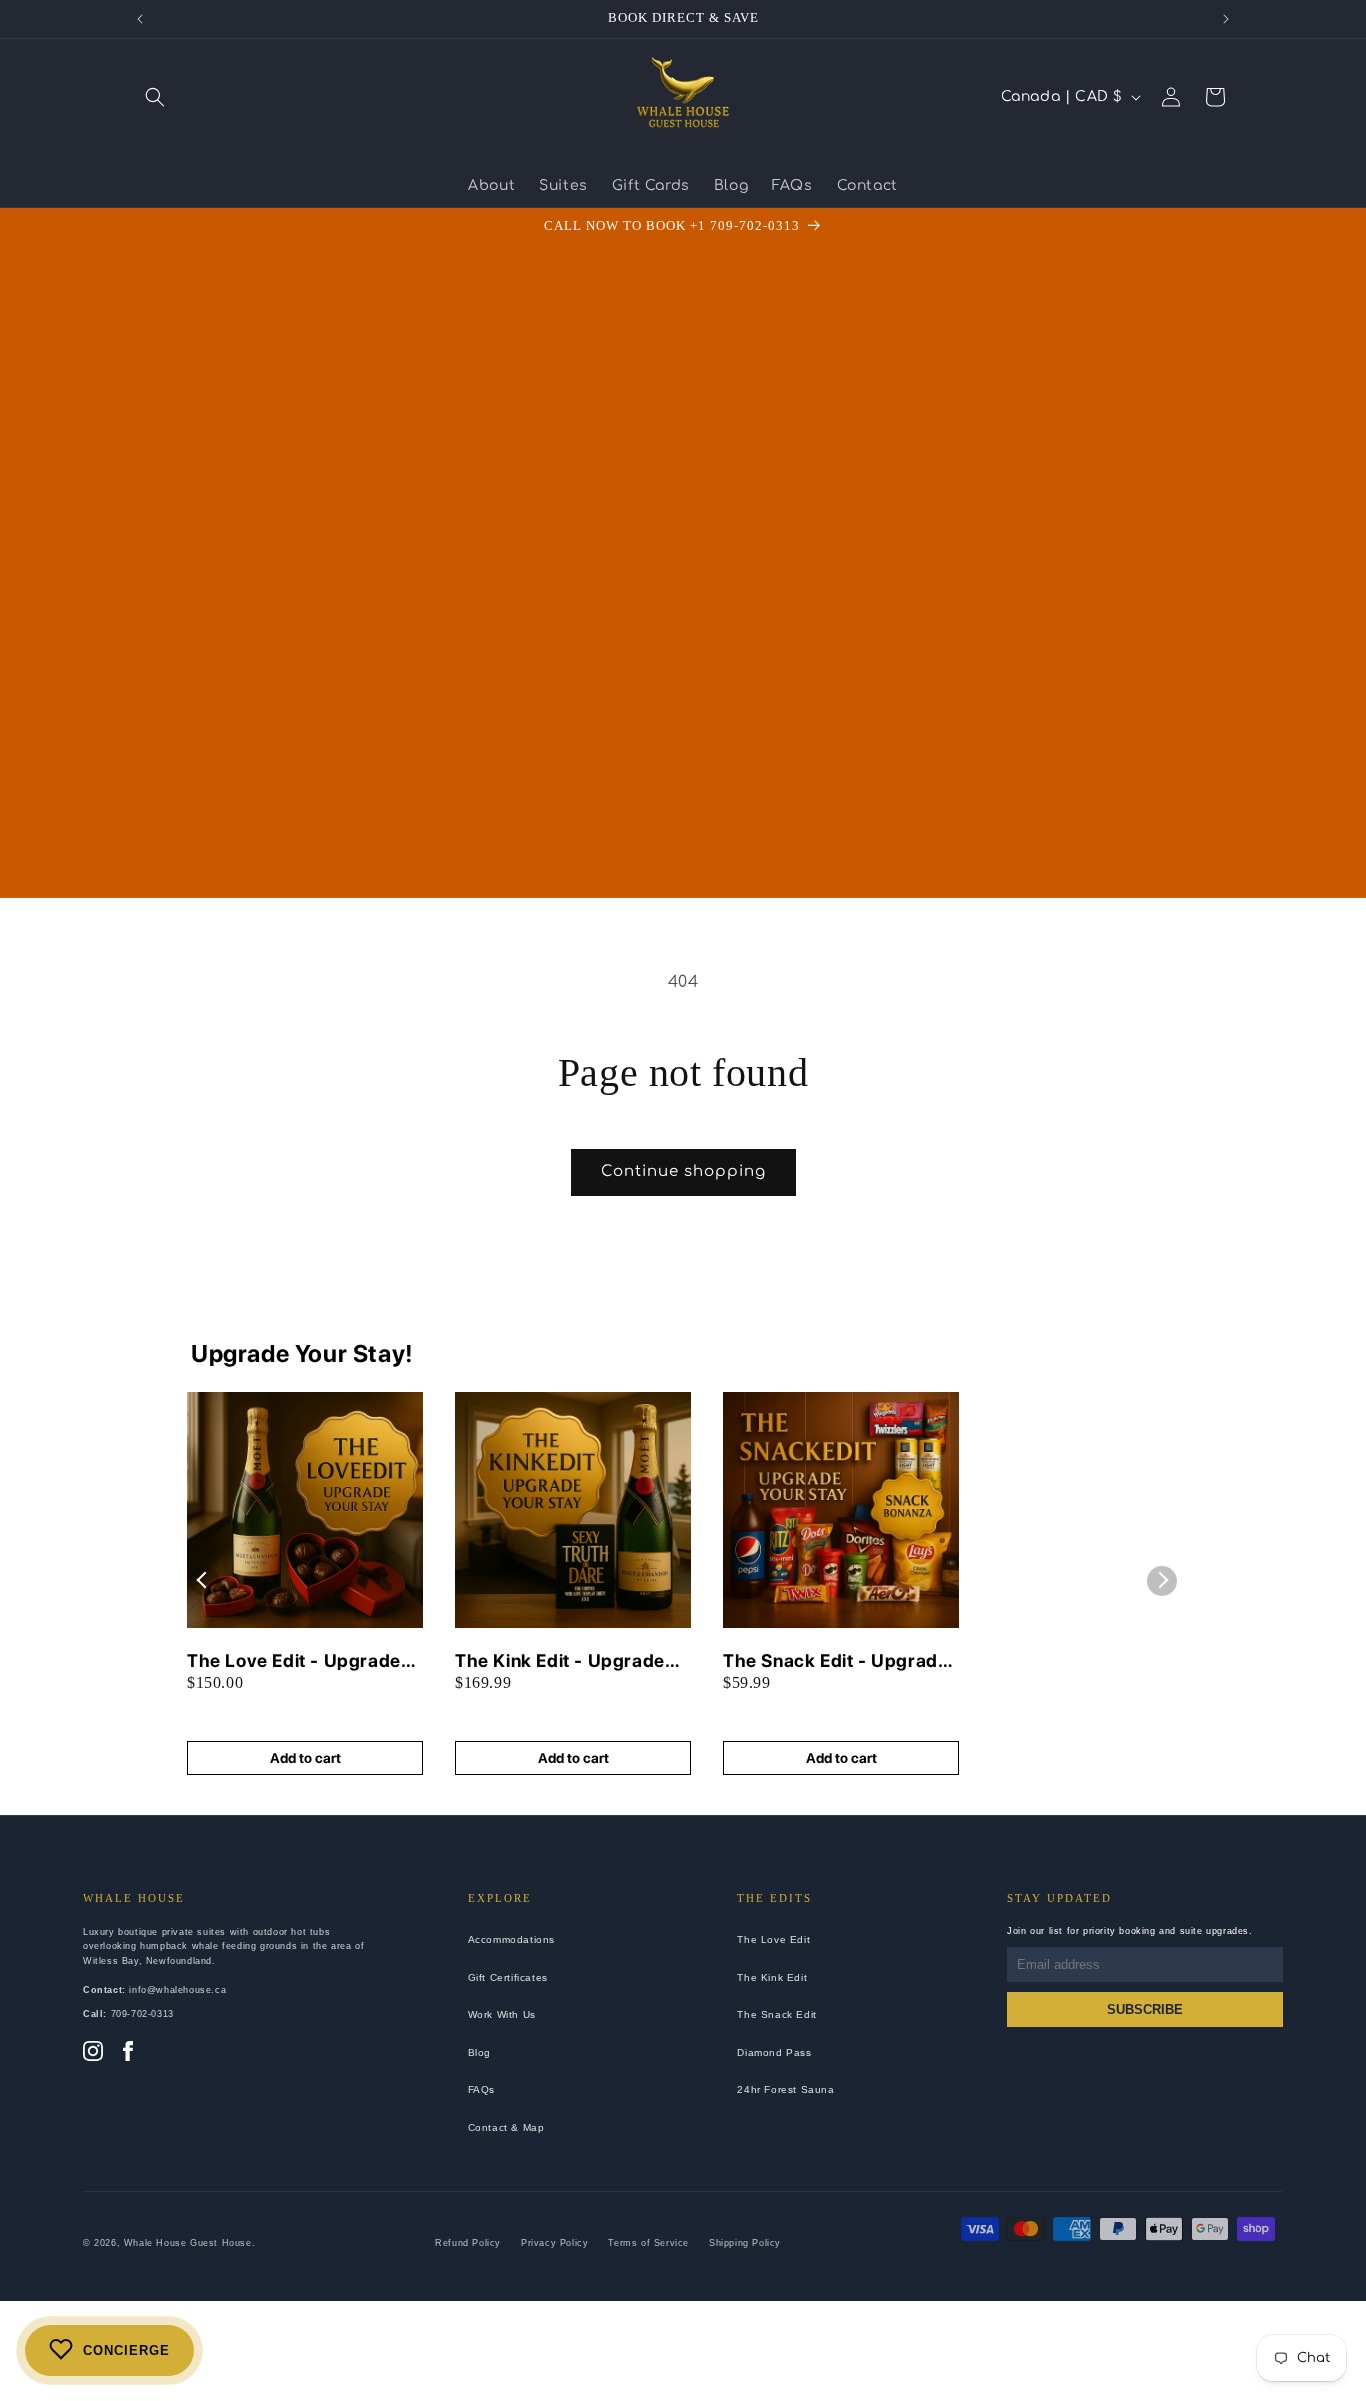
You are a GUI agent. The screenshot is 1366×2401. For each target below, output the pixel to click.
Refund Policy (468, 2243)
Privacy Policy (554, 2243)
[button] (155, 97)
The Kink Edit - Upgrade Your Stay (560, 1661)
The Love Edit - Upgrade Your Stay (294, 1661)
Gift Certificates (508, 1977)
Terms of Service (648, 2243)
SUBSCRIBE (1145, 2009)
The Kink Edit (772, 1977)
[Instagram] (93, 2053)
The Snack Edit (776, 2014)
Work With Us (502, 2014)
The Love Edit (773, 1939)
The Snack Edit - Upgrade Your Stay (835, 1661)
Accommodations (511, 1939)
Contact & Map (506, 2127)
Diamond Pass (774, 2052)
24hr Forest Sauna (785, 2089)
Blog (479, 2052)
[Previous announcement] (140, 19)
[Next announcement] (1226, 19)
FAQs (481, 2089)
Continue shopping (683, 1171)
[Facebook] (128, 2053)
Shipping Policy (745, 2243)
